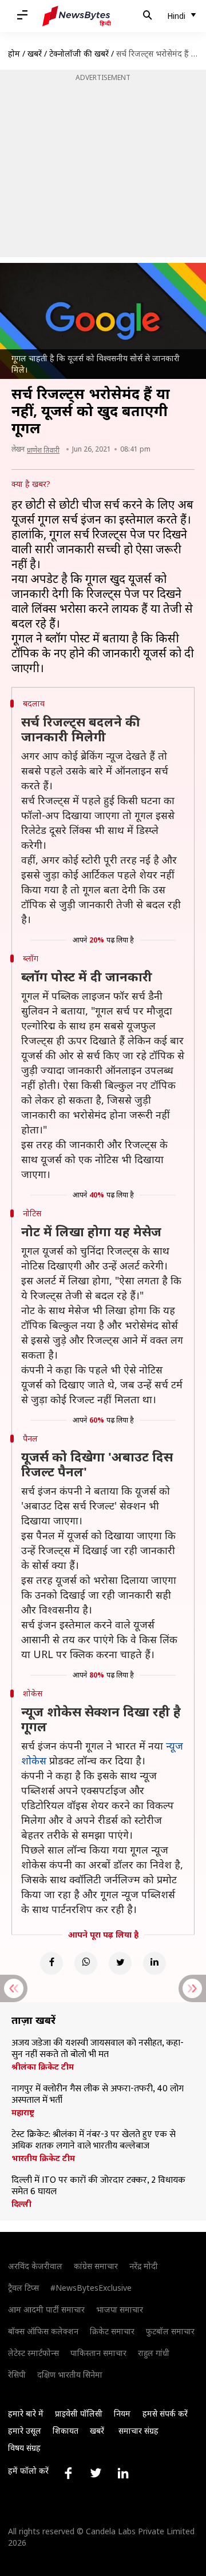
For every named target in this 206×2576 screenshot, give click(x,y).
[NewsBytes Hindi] (77, 16)
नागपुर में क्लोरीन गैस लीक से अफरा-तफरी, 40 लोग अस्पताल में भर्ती (98, 2095)
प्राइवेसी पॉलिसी (79, 2413)
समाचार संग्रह (138, 2431)
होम (14, 53)
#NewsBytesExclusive (91, 2288)
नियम (122, 2413)
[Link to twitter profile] (96, 2473)
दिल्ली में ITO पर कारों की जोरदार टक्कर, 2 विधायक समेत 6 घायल (98, 2186)
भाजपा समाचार (120, 2309)
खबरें (35, 53)
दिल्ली (21, 2204)
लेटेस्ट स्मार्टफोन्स (33, 2353)
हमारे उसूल (25, 2431)
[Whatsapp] (86, 1963)
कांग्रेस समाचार (96, 2266)
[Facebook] (51, 1963)
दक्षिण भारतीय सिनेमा (70, 2375)
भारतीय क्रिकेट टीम (43, 2158)
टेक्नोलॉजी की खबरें (79, 53)
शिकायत (66, 2431)
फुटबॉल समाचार (170, 2331)
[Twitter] (120, 1963)
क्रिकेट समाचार (112, 2331)
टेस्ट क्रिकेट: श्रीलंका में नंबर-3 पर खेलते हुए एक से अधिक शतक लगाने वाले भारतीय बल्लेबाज (94, 2140)
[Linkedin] (154, 1963)
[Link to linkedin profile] (123, 2473)
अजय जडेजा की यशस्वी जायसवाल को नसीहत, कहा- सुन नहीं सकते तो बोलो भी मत (98, 2049)
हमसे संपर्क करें (165, 2413)
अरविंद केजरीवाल (35, 2266)
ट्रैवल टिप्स (23, 2288)
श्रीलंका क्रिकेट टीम (43, 2067)
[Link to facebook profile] (68, 2473)
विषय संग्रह (24, 2448)
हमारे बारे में (26, 2413)
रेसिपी (17, 2375)
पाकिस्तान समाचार (98, 2353)
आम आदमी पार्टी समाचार (46, 2309)
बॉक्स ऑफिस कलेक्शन (43, 2331)
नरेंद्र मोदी (144, 2266)
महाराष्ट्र (23, 2112)
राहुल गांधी (154, 2353)
